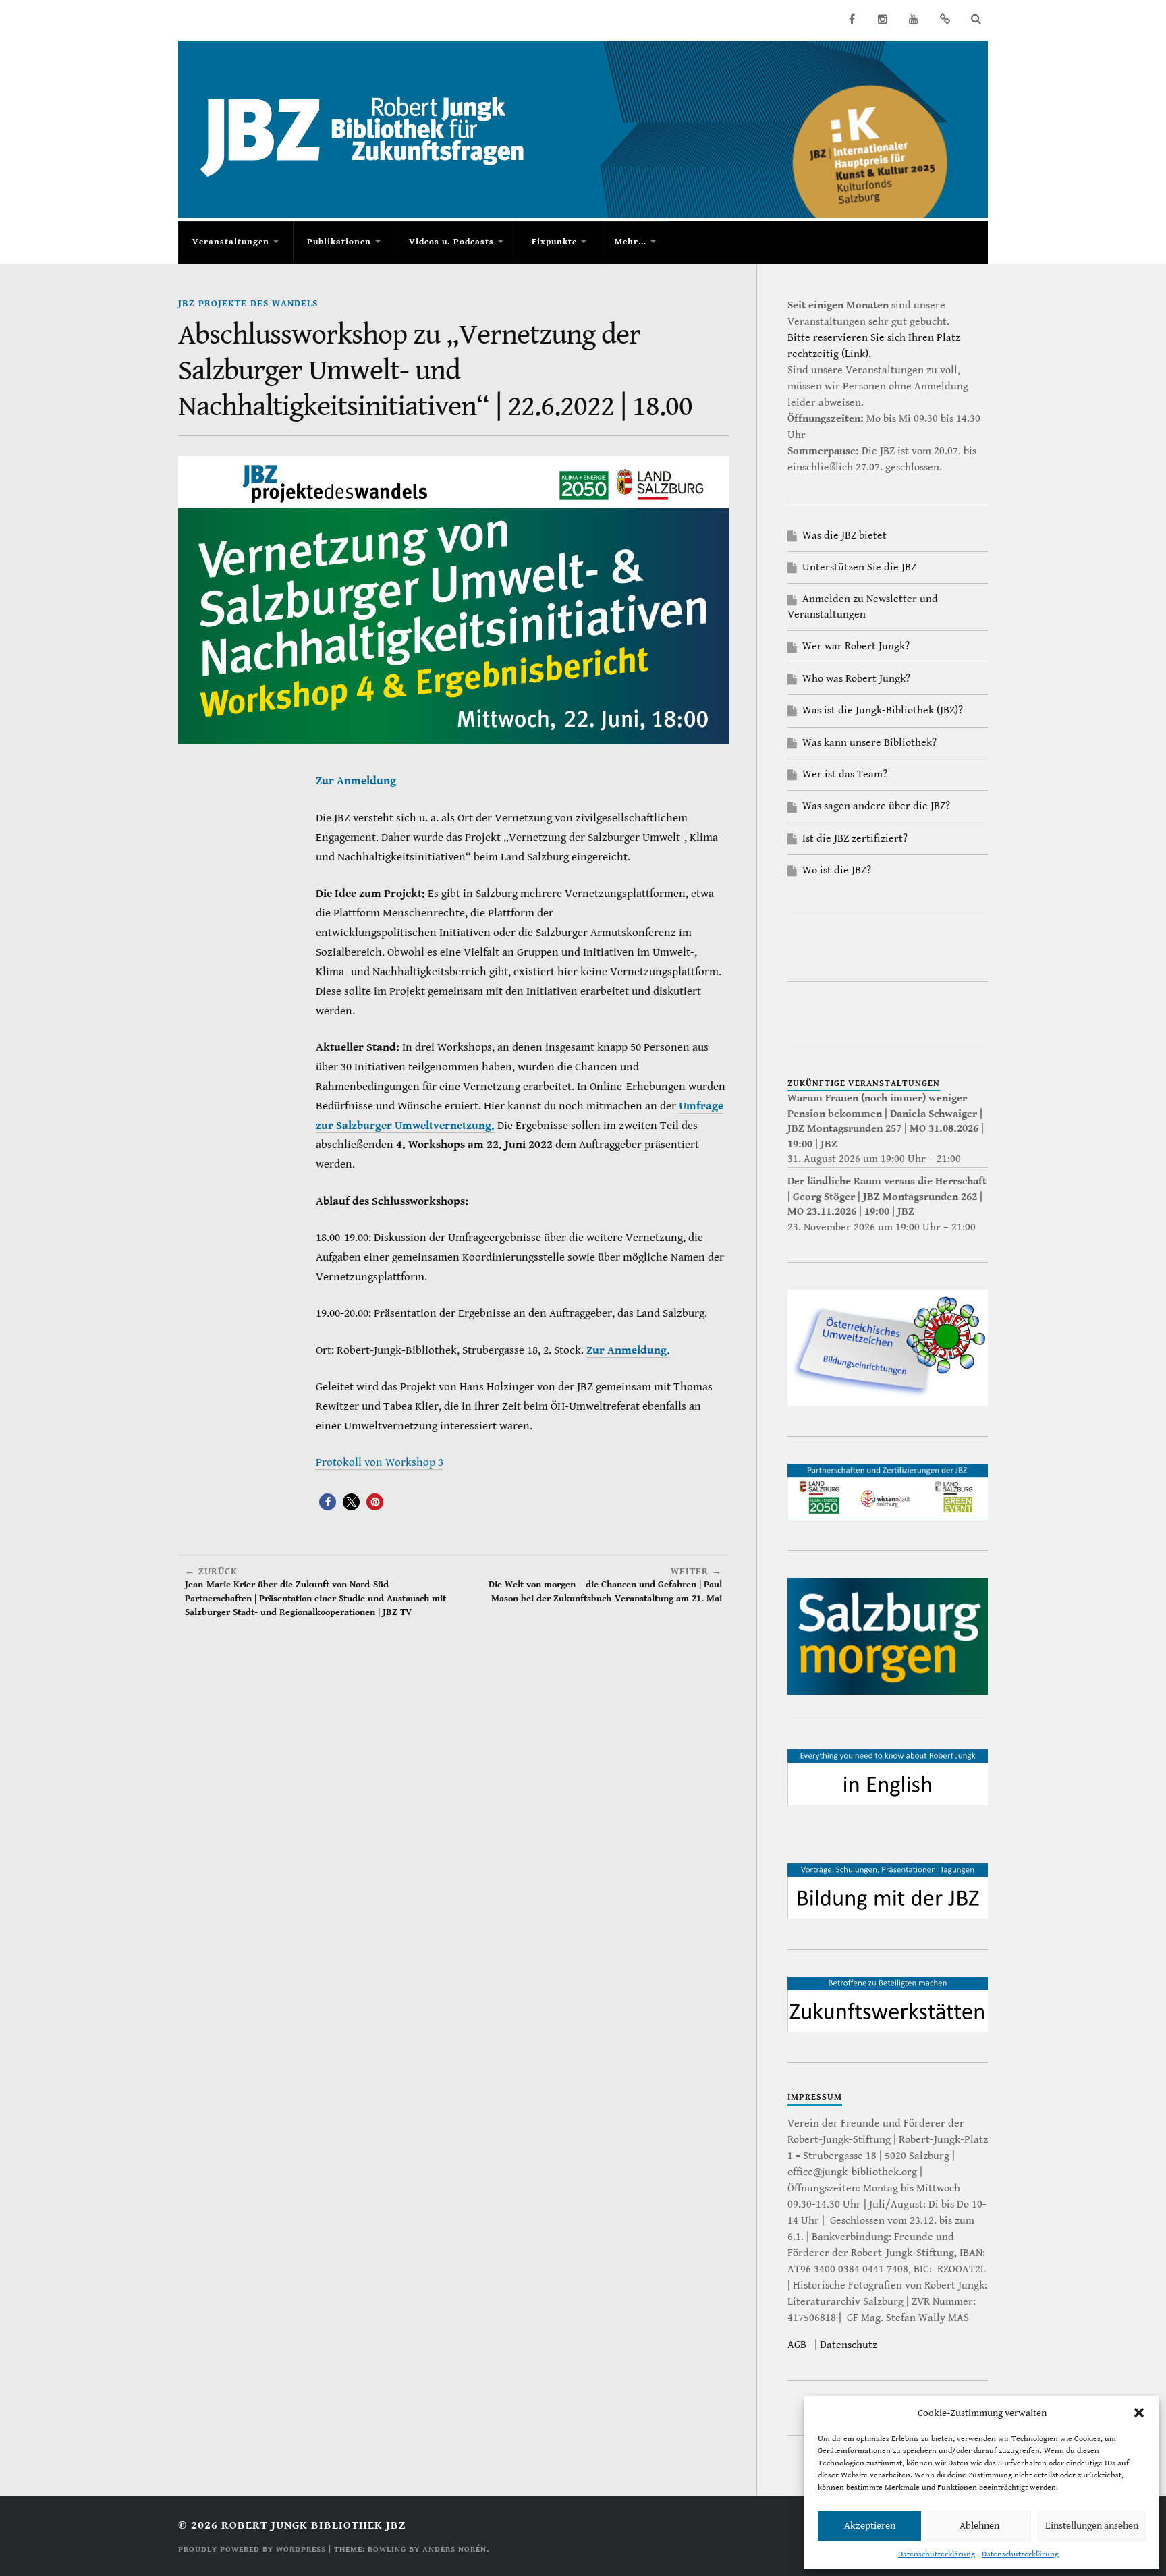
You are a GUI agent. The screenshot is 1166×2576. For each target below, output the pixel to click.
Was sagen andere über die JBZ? (876, 806)
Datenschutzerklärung (937, 2554)
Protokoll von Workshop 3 (380, 1462)
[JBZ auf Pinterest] (945, 19)
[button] (1139, 2413)
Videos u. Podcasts (451, 242)
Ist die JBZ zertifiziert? (855, 839)
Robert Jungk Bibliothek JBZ (313, 2525)
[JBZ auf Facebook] (852, 19)
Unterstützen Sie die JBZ (859, 567)
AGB (797, 2345)
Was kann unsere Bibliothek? (869, 743)
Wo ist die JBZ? (837, 870)
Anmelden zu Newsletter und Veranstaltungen (863, 606)
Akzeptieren (870, 2526)
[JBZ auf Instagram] (883, 19)
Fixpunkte (554, 242)
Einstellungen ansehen (1092, 2526)
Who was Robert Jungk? (856, 679)
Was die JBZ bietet (844, 536)
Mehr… (631, 242)
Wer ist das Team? (845, 774)
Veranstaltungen (231, 242)
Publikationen (339, 242)
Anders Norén (454, 2549)
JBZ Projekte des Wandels (248, 303)
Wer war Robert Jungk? (856, 646)
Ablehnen (979, 2526)
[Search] (976, 19)
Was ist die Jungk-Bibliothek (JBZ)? (883, 710)
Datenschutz (849, 2345)
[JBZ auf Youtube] (914, 19)
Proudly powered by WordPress (252, 2549)
